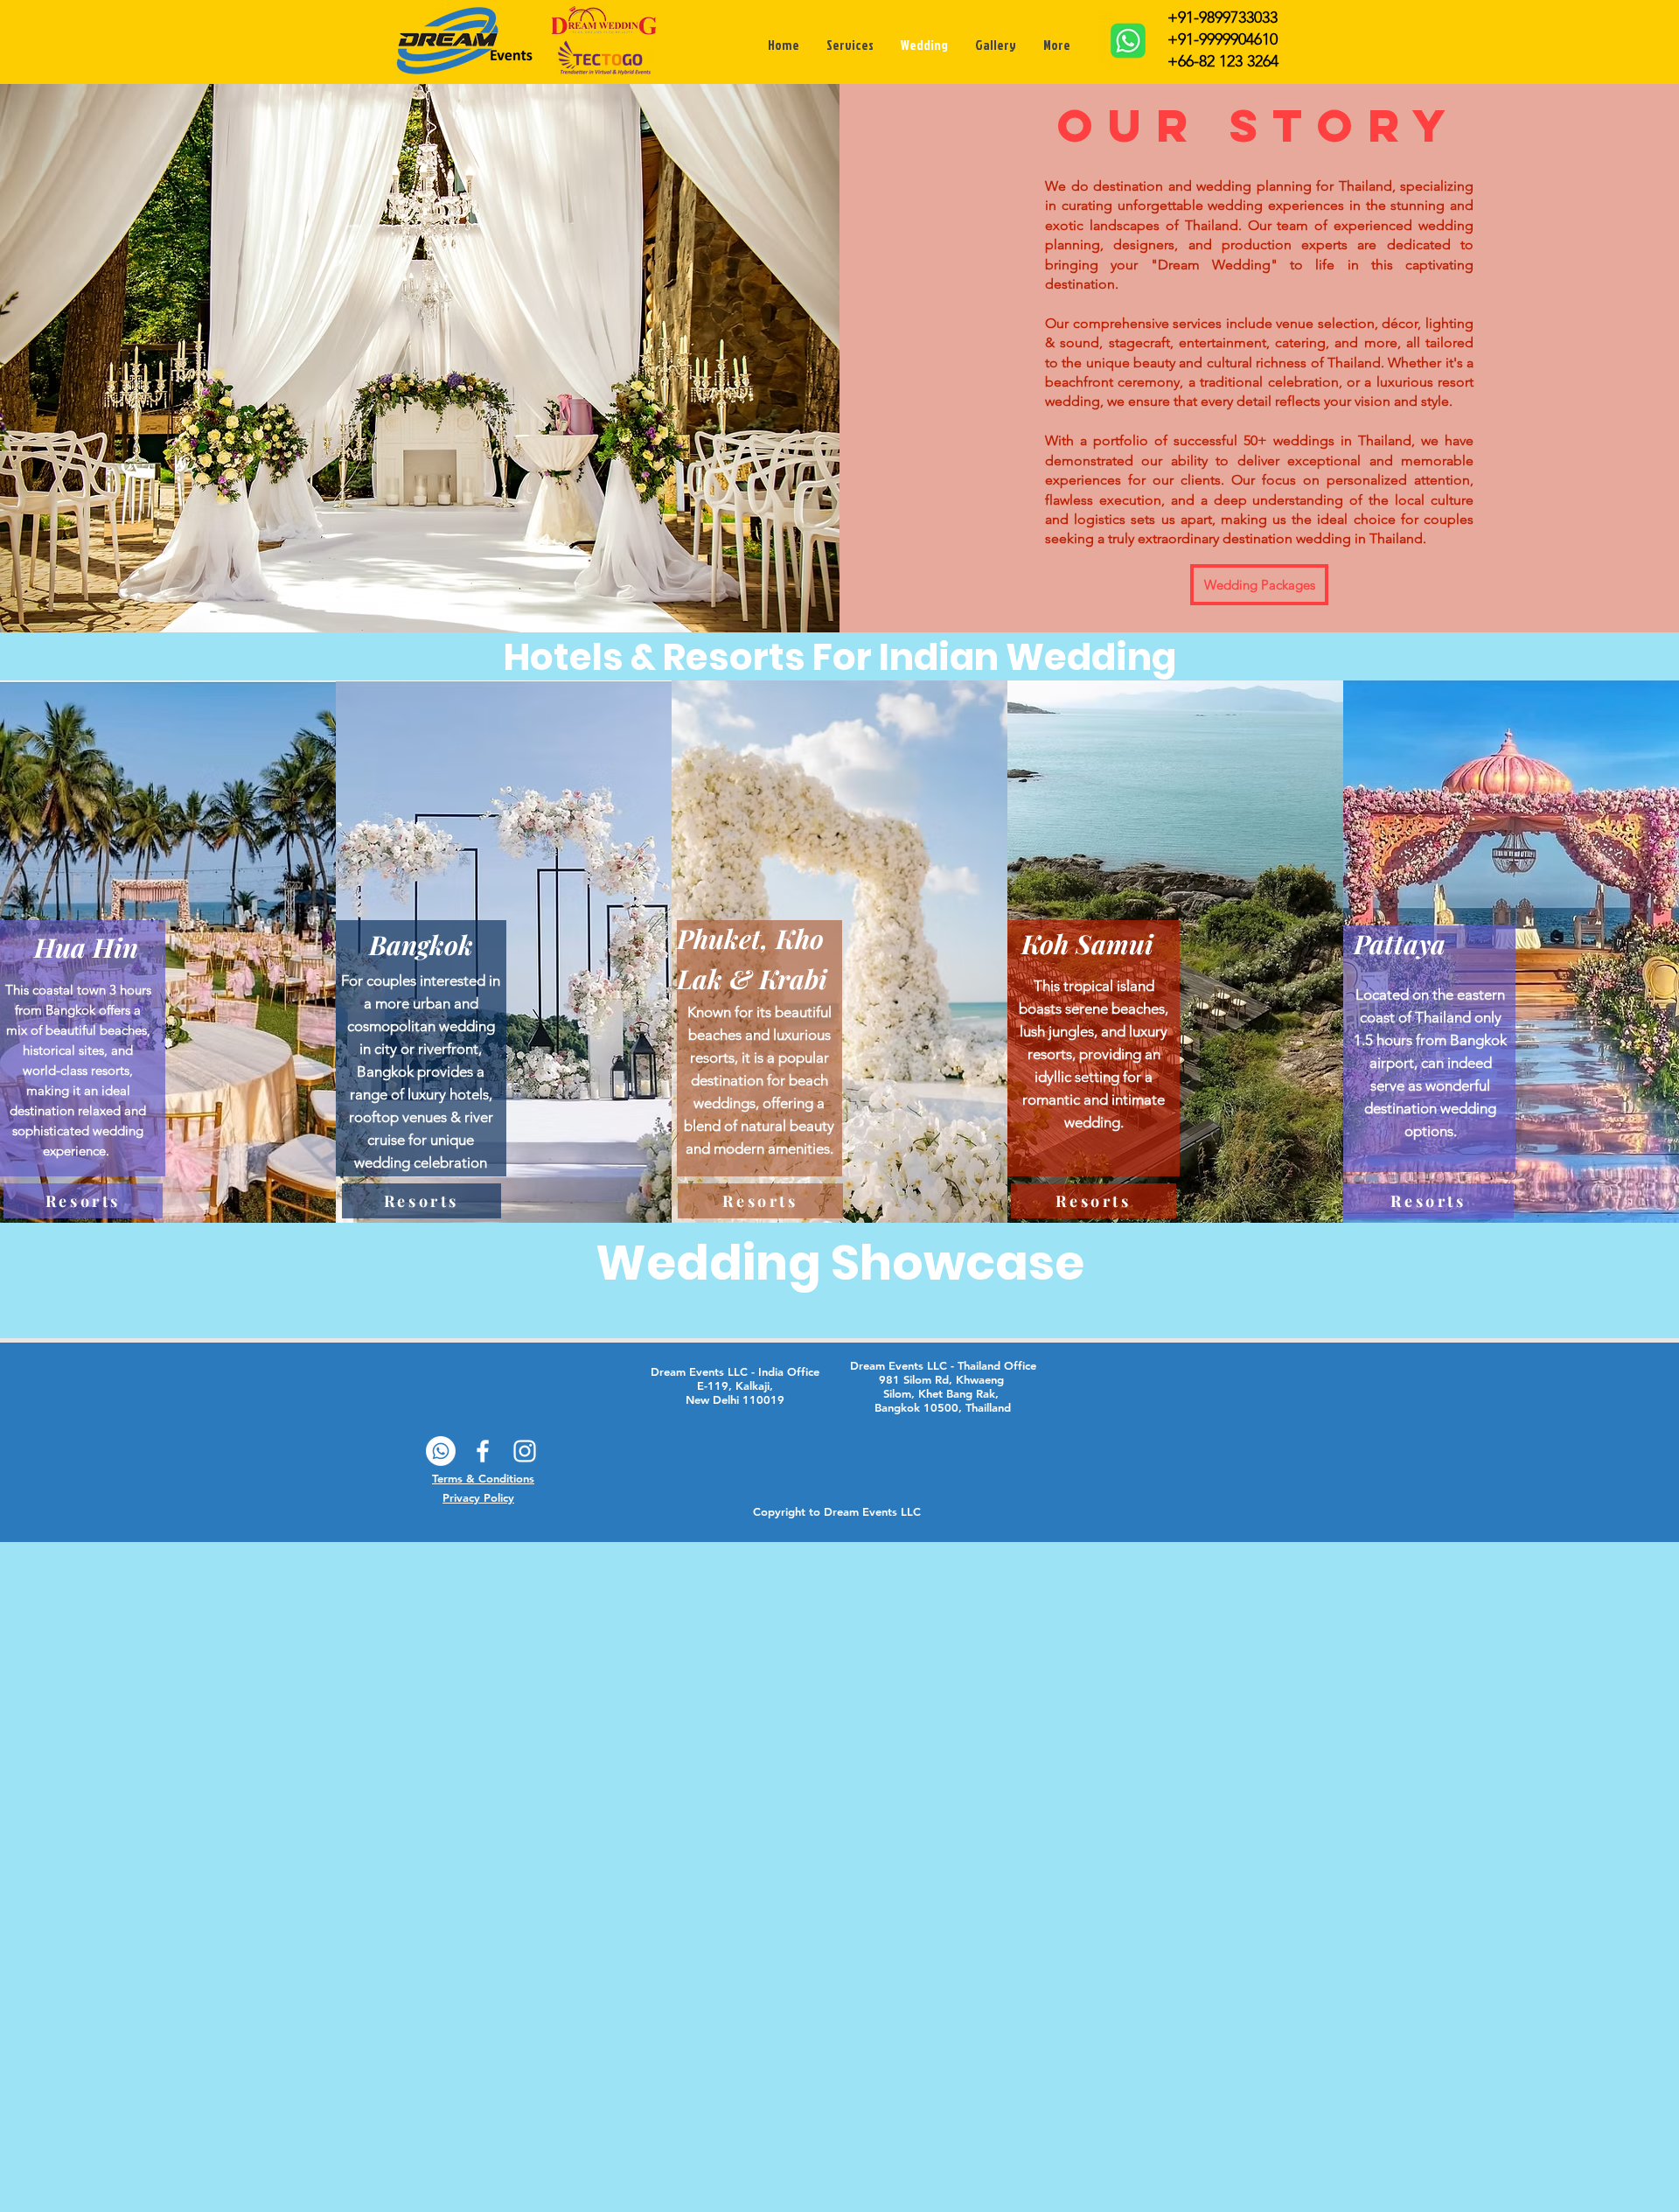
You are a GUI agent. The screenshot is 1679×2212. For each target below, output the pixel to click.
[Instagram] (525, 1451)
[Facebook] (483, 1451)
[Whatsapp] (441, 1451)
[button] (86, 949)
